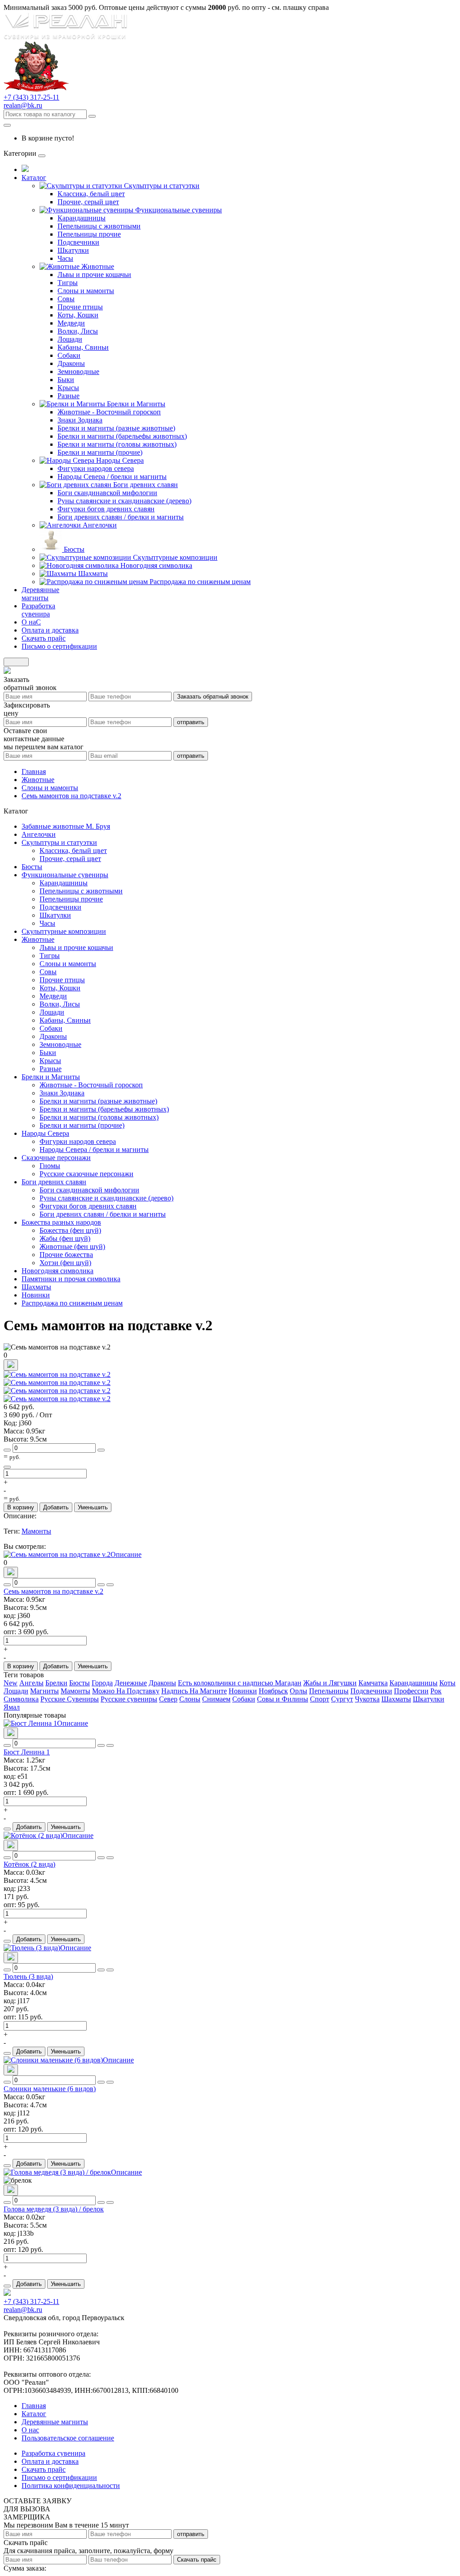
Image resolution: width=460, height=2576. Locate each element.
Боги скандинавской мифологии (107, 493)
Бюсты (74, 549)
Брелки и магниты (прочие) (100, 452)
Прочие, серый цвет (88, 202)
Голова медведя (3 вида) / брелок (54, 2209)
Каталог (34, 2414)
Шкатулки (73, 250)
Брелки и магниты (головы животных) (117, 444)
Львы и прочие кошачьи (94, 275)
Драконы (71, 363)
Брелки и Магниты (136, 404)
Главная (34, 2406)
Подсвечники (78, 242)
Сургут (342, 1699)
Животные (98, 266)
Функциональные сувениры (179, 210)
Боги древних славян (146, 485)
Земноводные (78, 371)
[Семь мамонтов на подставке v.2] (57, 1374)
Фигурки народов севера (96, 468)
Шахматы (93, 574)
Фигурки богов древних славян (106, 509)
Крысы (68, 388)
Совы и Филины (283, 1699)
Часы (65, 258)
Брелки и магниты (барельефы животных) (122, 436)
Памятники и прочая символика (71, 1279)
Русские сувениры (129, 1699)
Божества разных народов (61, 1222)
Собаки (69, 355)
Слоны (190, 1699)
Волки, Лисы (78, 331)
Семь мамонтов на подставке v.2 (53, 1591)
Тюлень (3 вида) (28, 1976)
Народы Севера (120, 460)
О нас (30, 2430)
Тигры (68, 283)
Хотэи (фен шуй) (65, 1263)
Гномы (50, 1166)
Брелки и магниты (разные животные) (116, 428)
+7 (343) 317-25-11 (31, 97)
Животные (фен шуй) (72, 1246)
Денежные (131, 1683)
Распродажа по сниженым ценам (200, 582)
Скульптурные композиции (175, 557)
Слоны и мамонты (86, 291)
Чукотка (367, 1699)
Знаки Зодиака (80, 420)
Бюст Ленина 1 (27, 1752)
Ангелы (31, 1683)
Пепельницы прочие (89, 234)
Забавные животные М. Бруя (66, 826)
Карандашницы (82, 218)
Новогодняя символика (156, 565)
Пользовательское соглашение (68, 2438)
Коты (447, 1683)
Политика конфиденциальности (71, 2486)
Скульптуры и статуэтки (162, 186)
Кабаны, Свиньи (83, 347)
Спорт (320, 1699)
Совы (66, 299)
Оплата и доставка (50, 2461)
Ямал (12, 1707)
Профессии (411, 1691)
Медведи (71, 323)
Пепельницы (329, 1691)
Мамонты (36, 1531)
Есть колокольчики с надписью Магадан (240, 1683)
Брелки (56, 1683)
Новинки (36, 1295)
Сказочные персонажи (56, 1158)
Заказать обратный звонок (213, 697)
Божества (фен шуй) (70, 1230)
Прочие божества (66, 1255)
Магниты (44, 1691)
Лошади (70, 339)
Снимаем (216, 1699)
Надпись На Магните (194, 1691)
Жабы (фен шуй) (65, 1238)
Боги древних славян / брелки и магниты (121, 517)
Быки (66, 380)
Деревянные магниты (55, 2422)
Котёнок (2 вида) (29, 1864)
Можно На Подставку (126, 1691)
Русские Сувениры (70, 1699)
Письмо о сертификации (59, 2477)
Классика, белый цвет (91, 194)
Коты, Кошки (78, 315)
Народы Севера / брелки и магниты (112, 477)
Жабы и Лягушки (330, 1683)
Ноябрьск (273, 1691)
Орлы (299, 1691)
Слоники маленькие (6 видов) (50, 2089)
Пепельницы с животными (99, 226)
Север (168, 1699)
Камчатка (373, 1683)
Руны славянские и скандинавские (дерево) (124, 501)
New (11, 1683)
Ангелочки (100, 525)
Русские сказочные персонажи (86, 1174)
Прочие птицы (80, 307)
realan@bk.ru (23, 105)
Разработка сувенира (53, 2453)
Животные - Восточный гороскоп (109, 412)
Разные (69, 396)
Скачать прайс (197, 2560)
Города (102, 1683)
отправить (191, 722)
